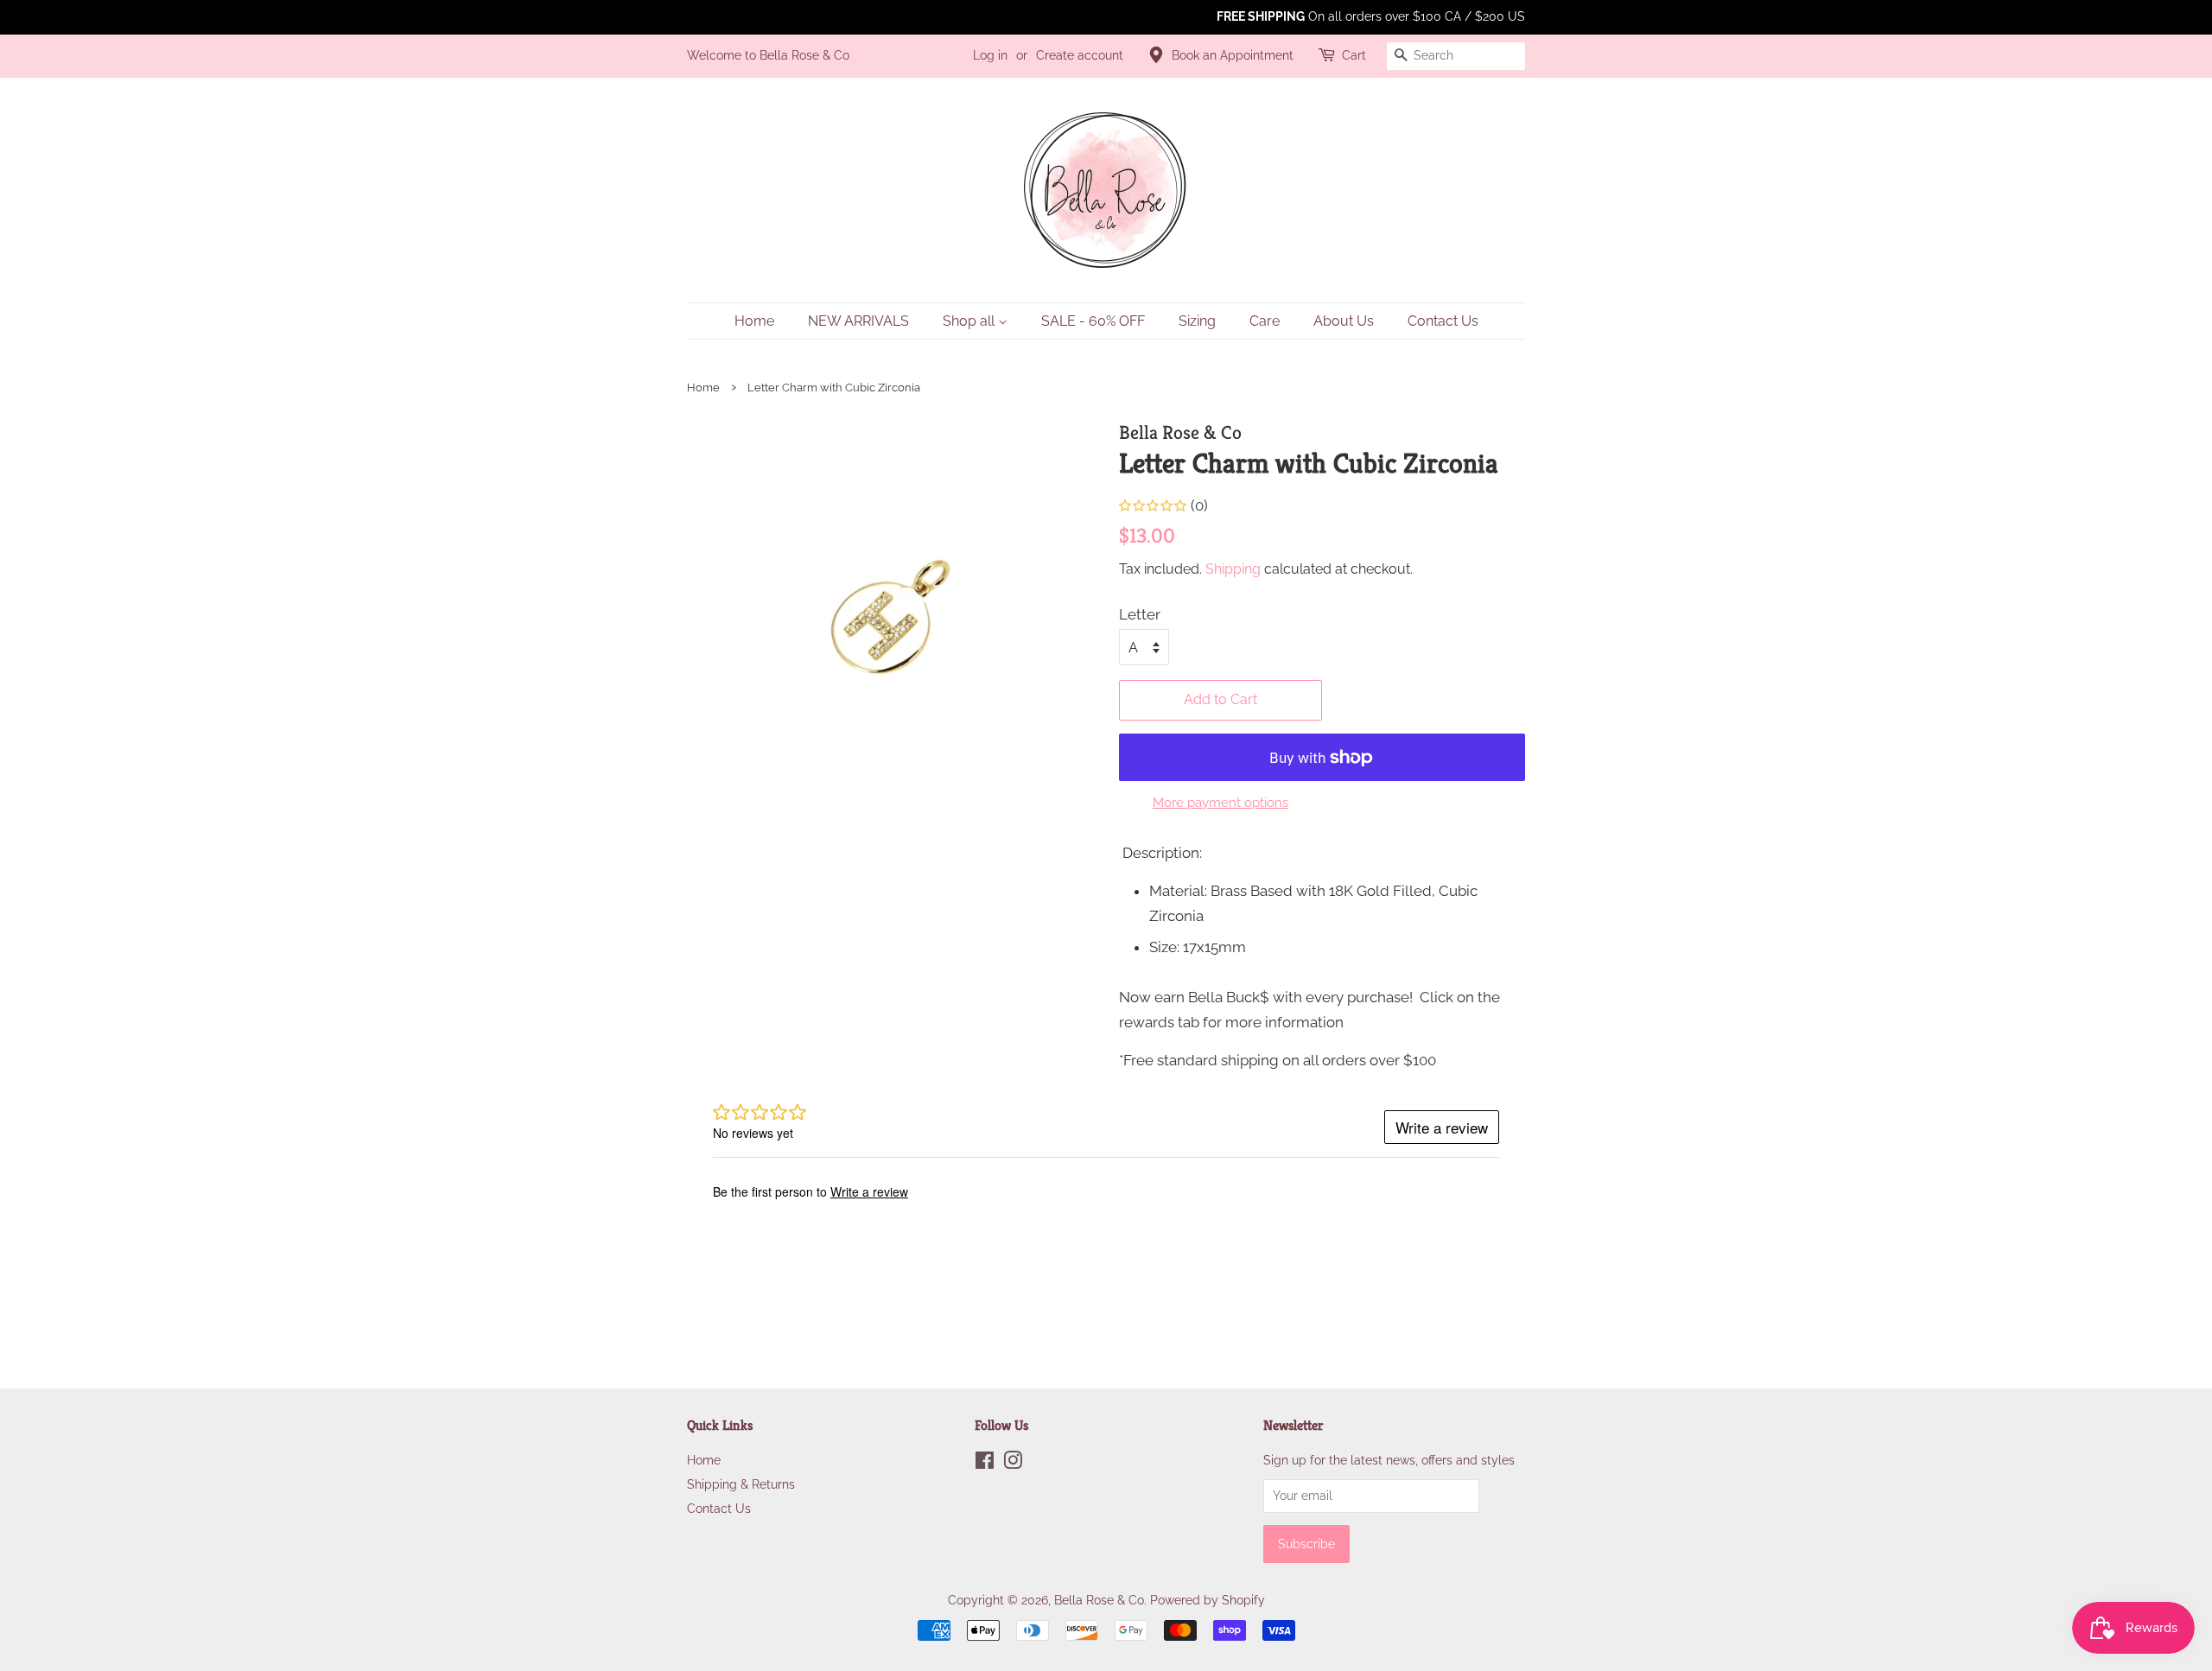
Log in (990, 55)
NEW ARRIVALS (858, 321)
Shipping (1233, 569)
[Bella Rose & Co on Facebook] (985, 1463)
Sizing (1197, 321)
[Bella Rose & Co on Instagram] (1013, 1463)
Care (1265, 321)
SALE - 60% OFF (1093, 321)
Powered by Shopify (1208, 1600)
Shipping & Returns (741, 1484)
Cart (1354, 55)
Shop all (970, 321)
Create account (1080, 55)
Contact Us (1443, 321)
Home (754, 321)
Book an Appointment (1233, 55)
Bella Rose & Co (1099, 1600)
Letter (1140, 614)
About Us (1344, 321)
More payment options (1220, 803)
